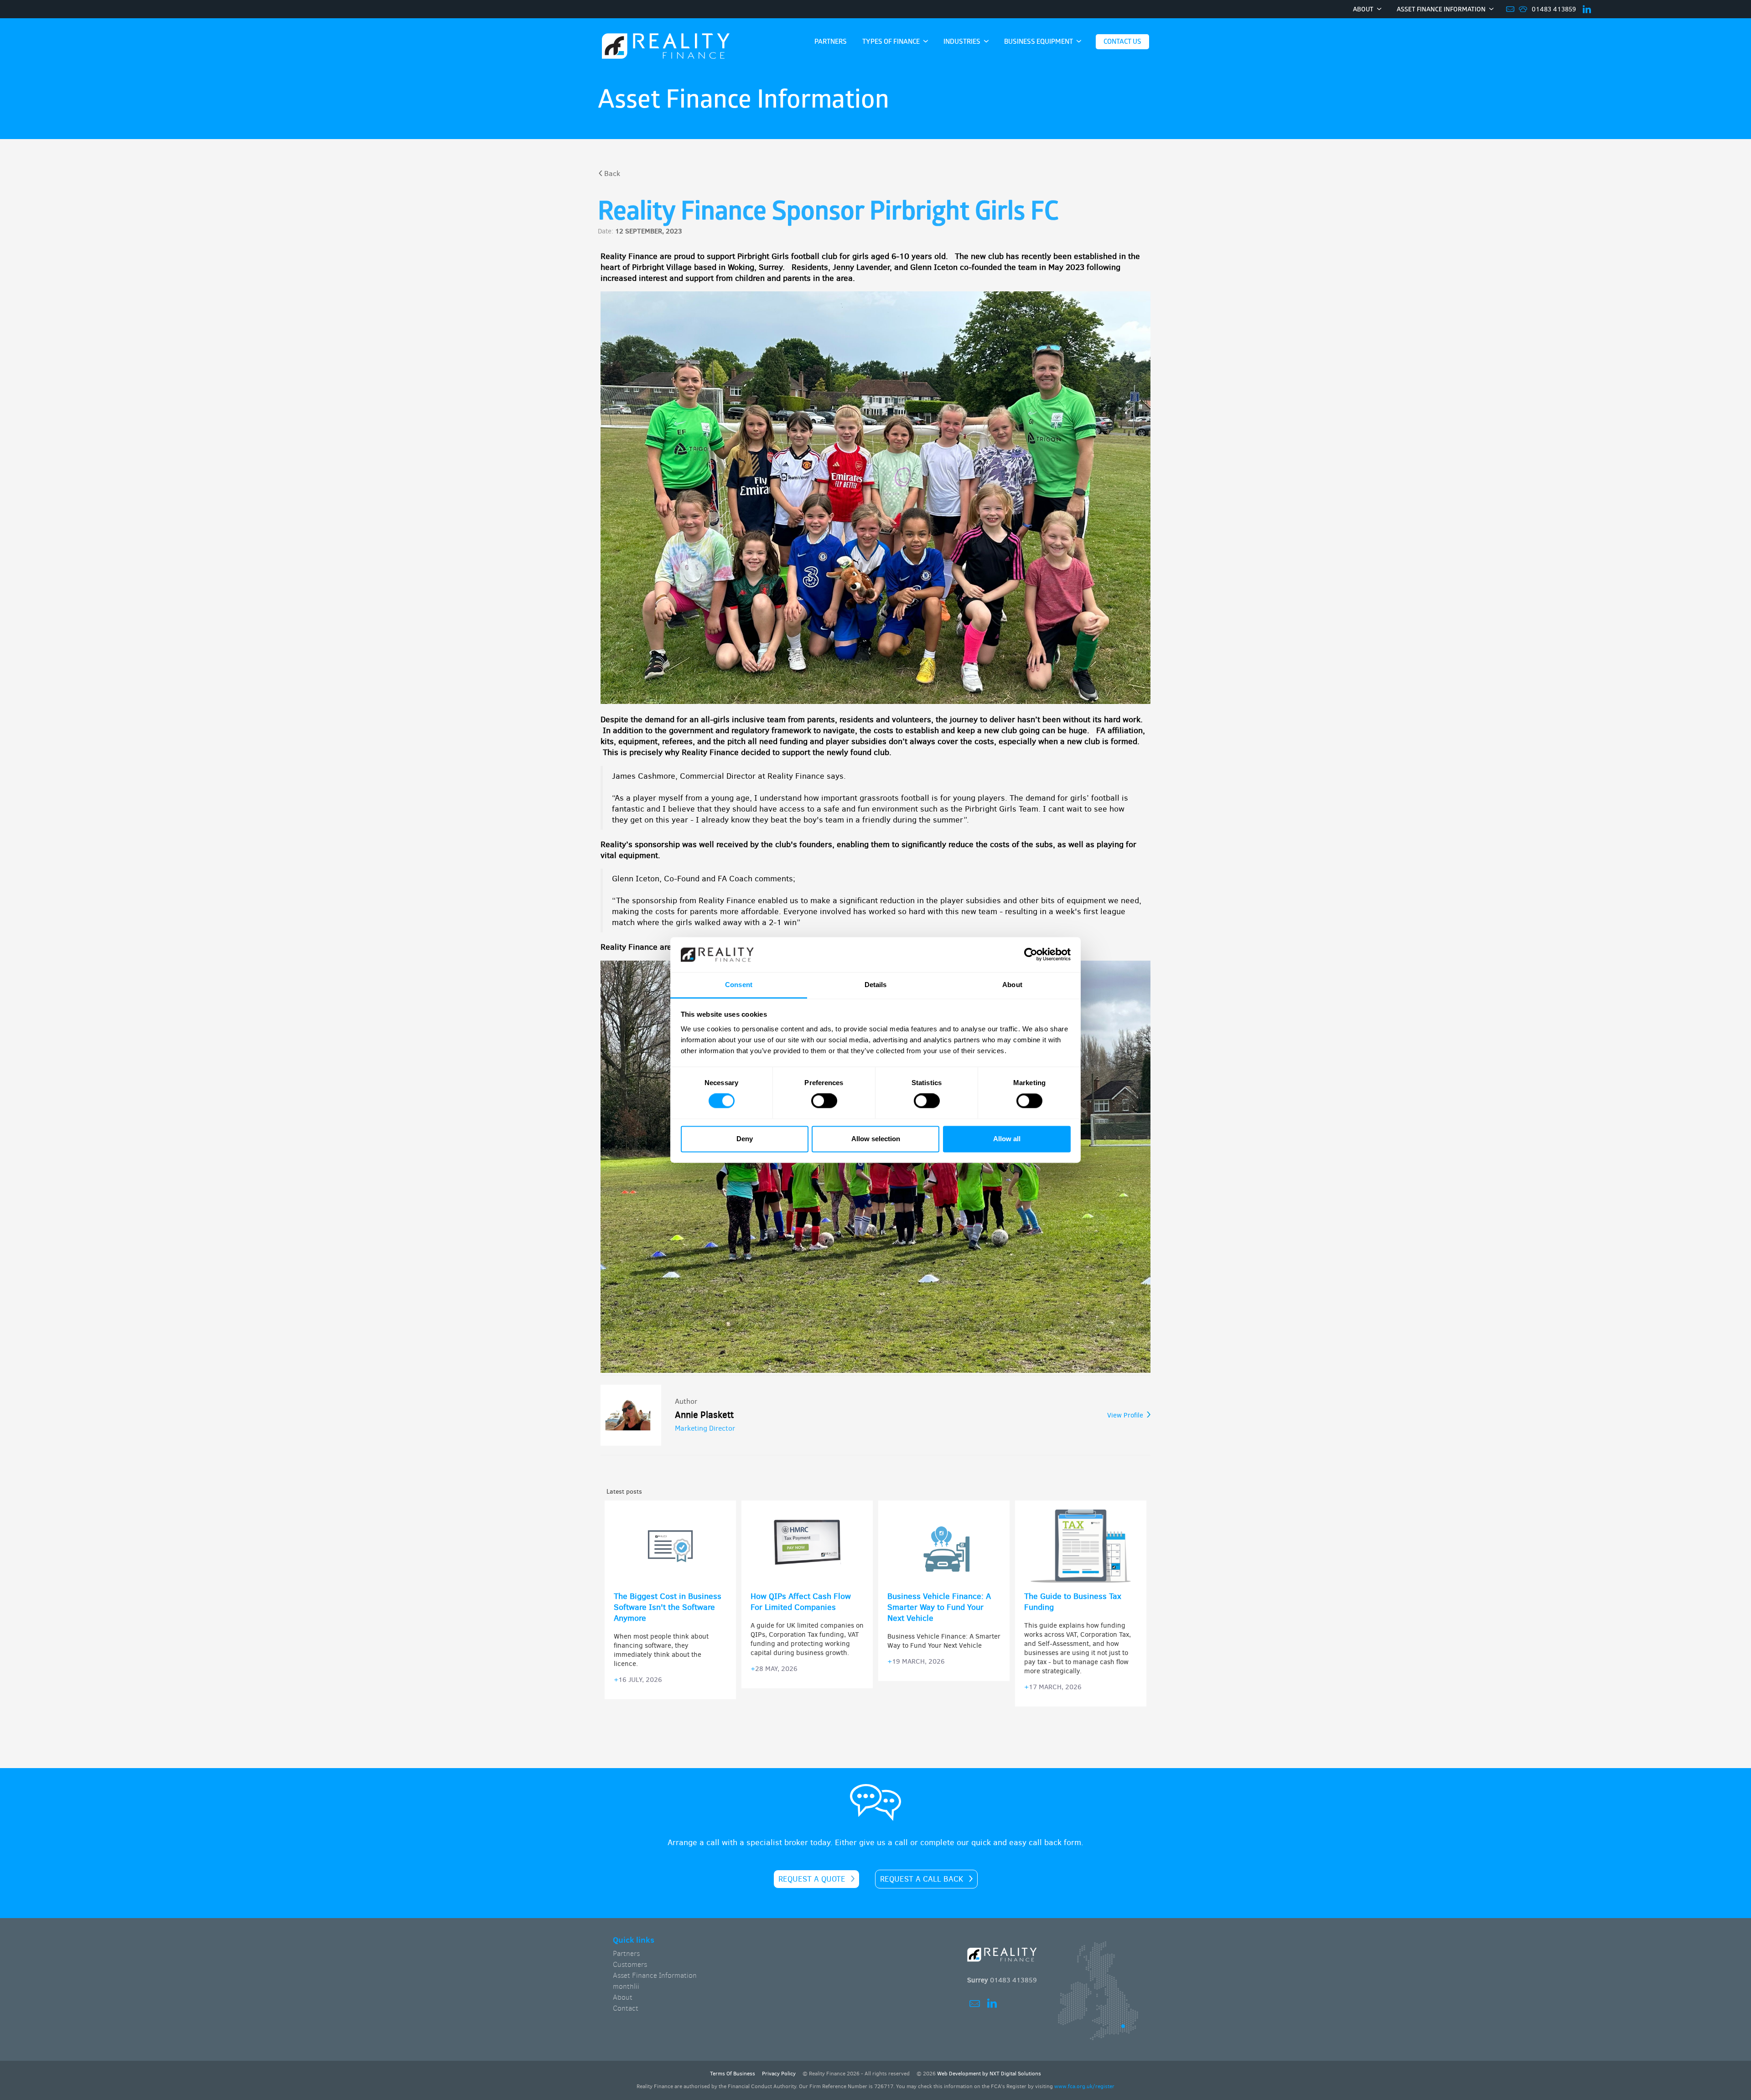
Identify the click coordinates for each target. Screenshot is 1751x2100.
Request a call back (922, 1879)
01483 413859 (1554, 9)
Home (666, 47)
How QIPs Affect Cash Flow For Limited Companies (801, 1602)
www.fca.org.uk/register (1084, 2086)
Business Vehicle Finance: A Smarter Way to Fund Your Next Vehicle (939, 1607)
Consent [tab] (739, 985)
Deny (745, 1139)
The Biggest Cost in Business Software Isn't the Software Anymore (668, 1607)
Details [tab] (876, 985)
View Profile (1125, 1415)
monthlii (626, 1986)
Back (612, 173)
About (623, 1997)
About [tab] (1012, 985)
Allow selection (876, 1139)
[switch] (824, 1101)
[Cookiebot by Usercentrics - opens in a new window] (1031, 955)
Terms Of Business (733, 2074)
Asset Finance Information (655, 1975)
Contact (626, 2008)
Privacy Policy (779, 2074)
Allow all (1007, 1139)
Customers (630, 1964)
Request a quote (812, 1879)
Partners (626, 1953)
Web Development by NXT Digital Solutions (989, 2074)
